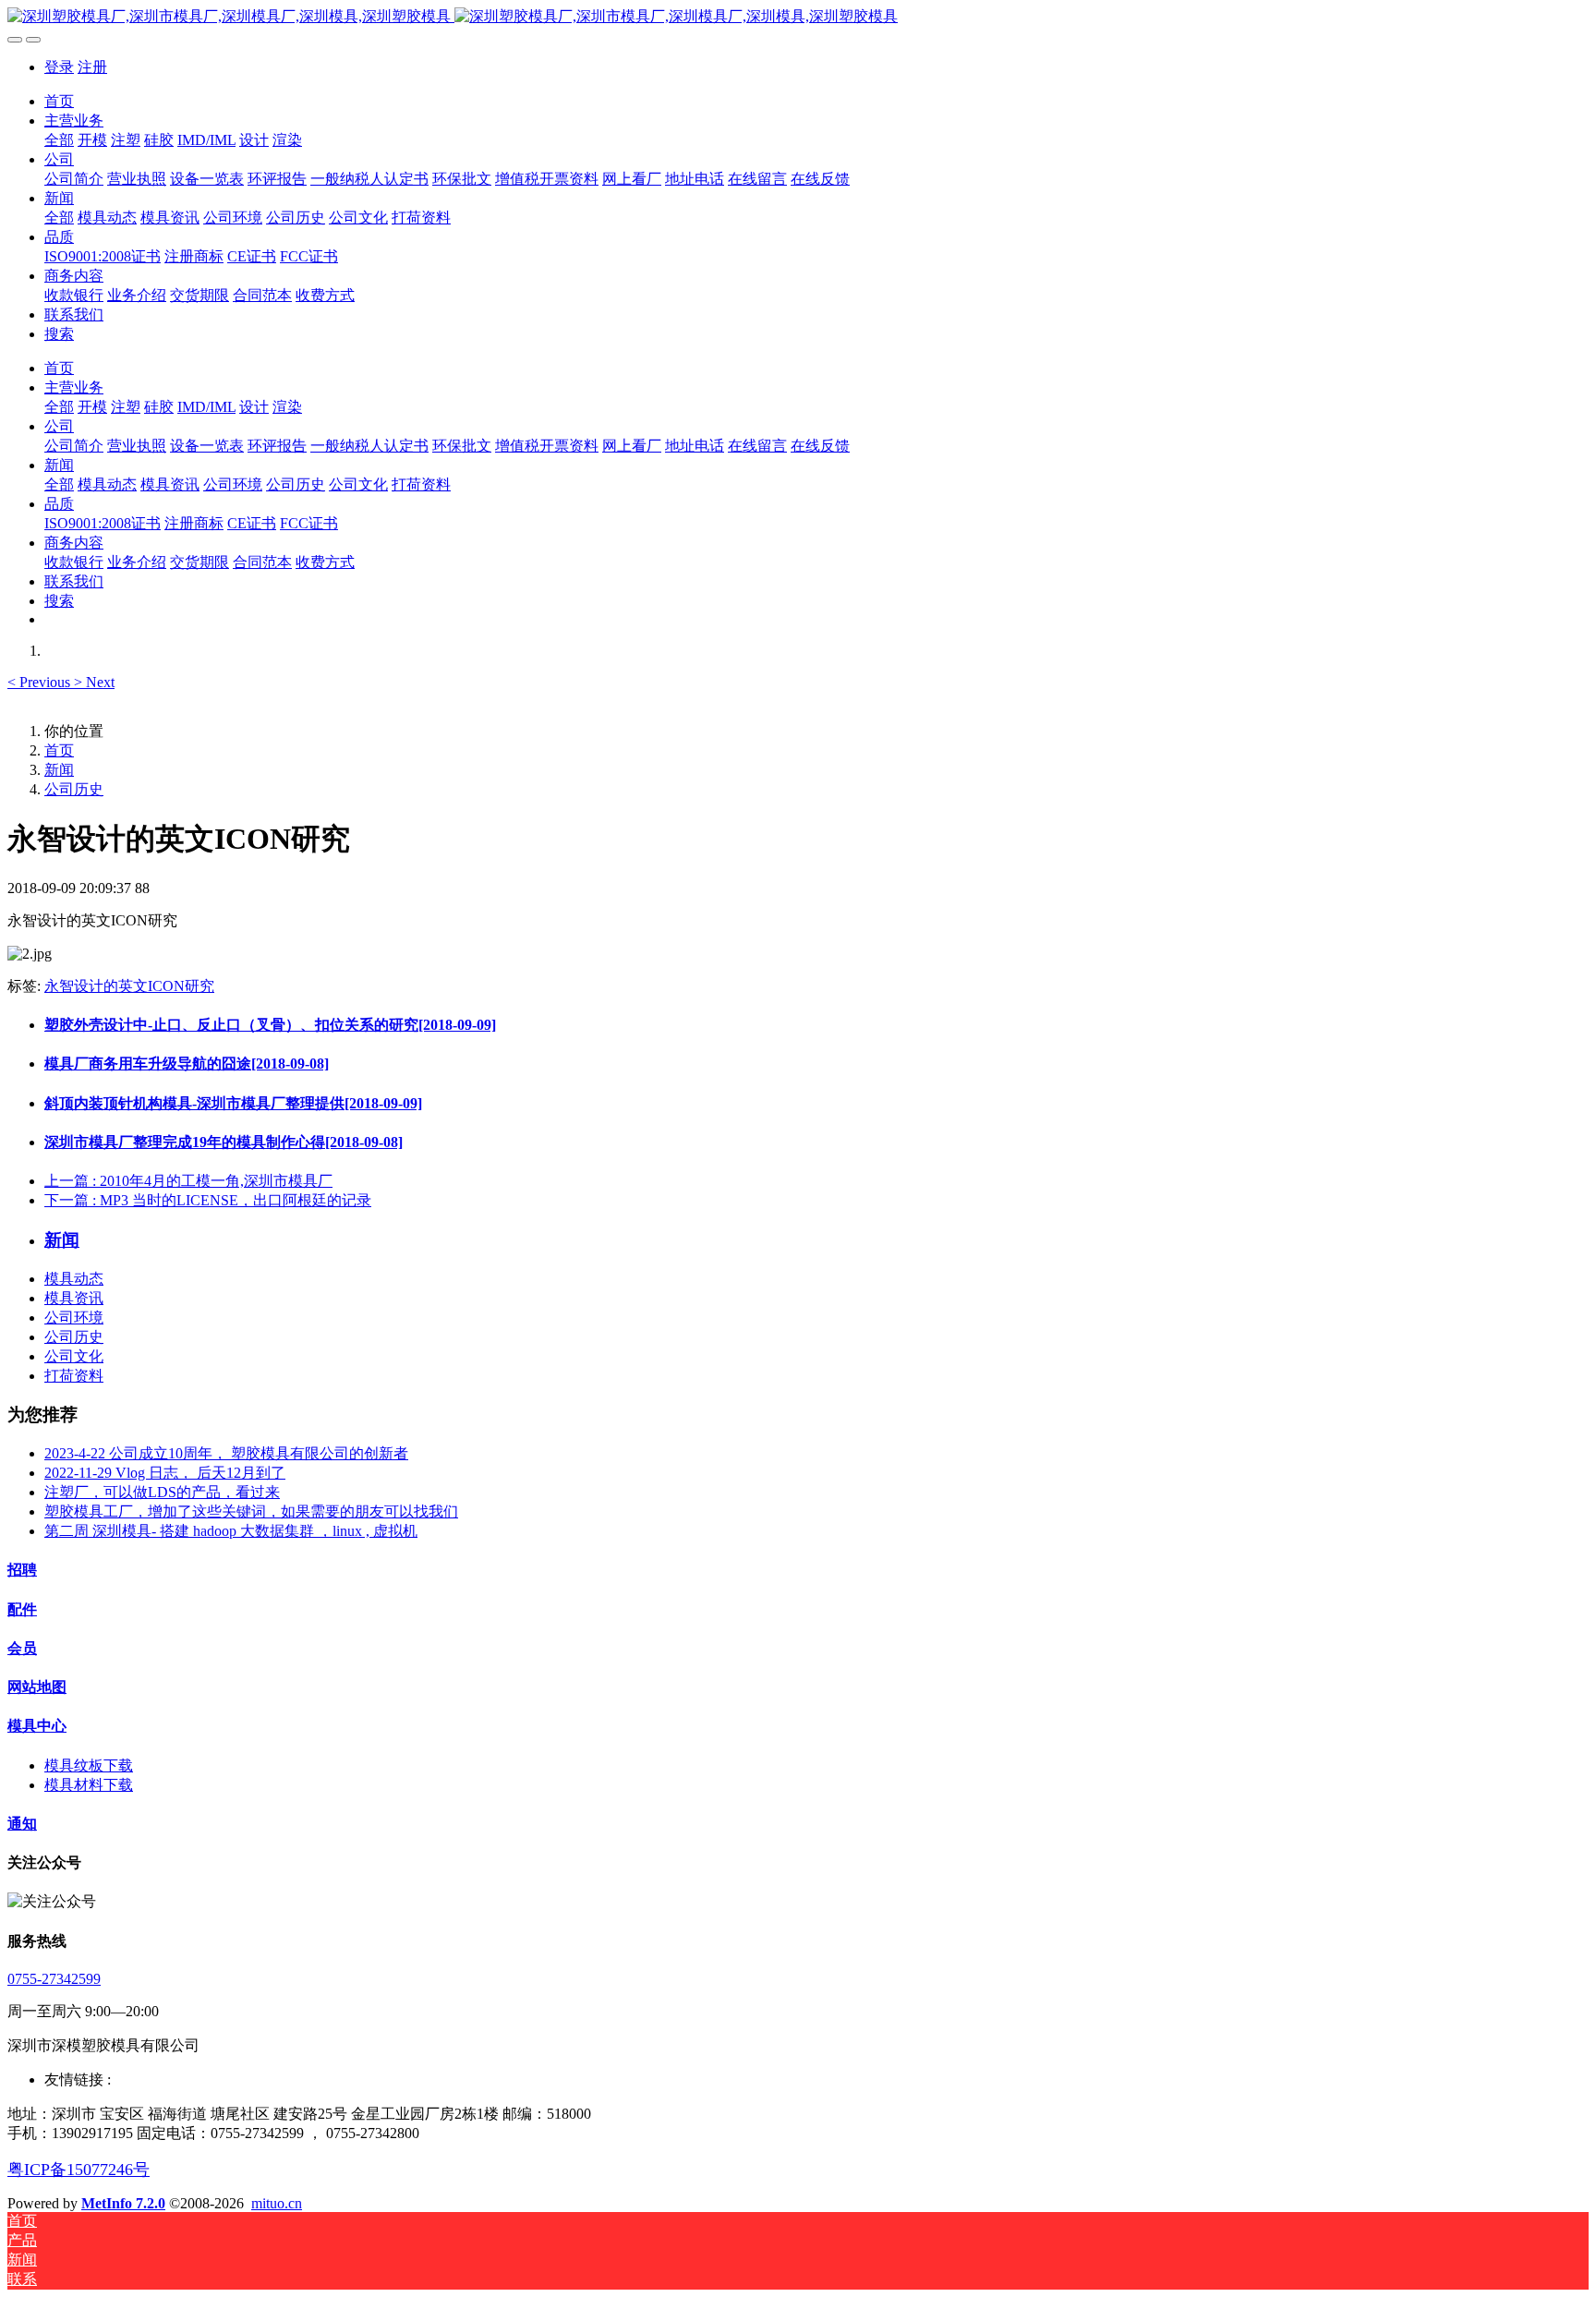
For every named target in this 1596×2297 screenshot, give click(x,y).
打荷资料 (74, 1376)
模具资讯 (74, 1298)
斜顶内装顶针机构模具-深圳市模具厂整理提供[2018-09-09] (233, 1103)
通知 (22, 1824)
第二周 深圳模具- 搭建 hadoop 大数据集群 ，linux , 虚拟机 (231, 1531)
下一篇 (208, 1200)
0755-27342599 (54, 1979)
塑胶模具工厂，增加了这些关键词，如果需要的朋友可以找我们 (251, 1511)
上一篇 (188, 1181)
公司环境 (74, 1318)
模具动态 (74, 1279)
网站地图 (37, 1687)
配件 (22, 1609)
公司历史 (74, 789)
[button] (41, 682)
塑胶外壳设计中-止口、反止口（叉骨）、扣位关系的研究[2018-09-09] (270, 1025)
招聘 (22, 1570)
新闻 (59, 770)
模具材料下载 (89, 1785)
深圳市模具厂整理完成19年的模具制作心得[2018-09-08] (224, 1142)
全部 (59, 140)
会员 (22, 1648)
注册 (92, 67)
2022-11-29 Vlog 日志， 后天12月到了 (165, 1473)
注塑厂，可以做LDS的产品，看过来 (162, 1492)
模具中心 (37, 1726)
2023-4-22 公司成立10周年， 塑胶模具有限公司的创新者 (226, 1453)
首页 (59, 101)
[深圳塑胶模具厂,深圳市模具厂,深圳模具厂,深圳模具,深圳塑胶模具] (798, 17)
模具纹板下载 (89, 1765)
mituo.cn (277, 2203)
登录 (59, 67)
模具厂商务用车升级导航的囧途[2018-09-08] (187, 1064)
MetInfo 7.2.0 (123, 2203)
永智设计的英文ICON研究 (129, 986)
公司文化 (74, 1356)
